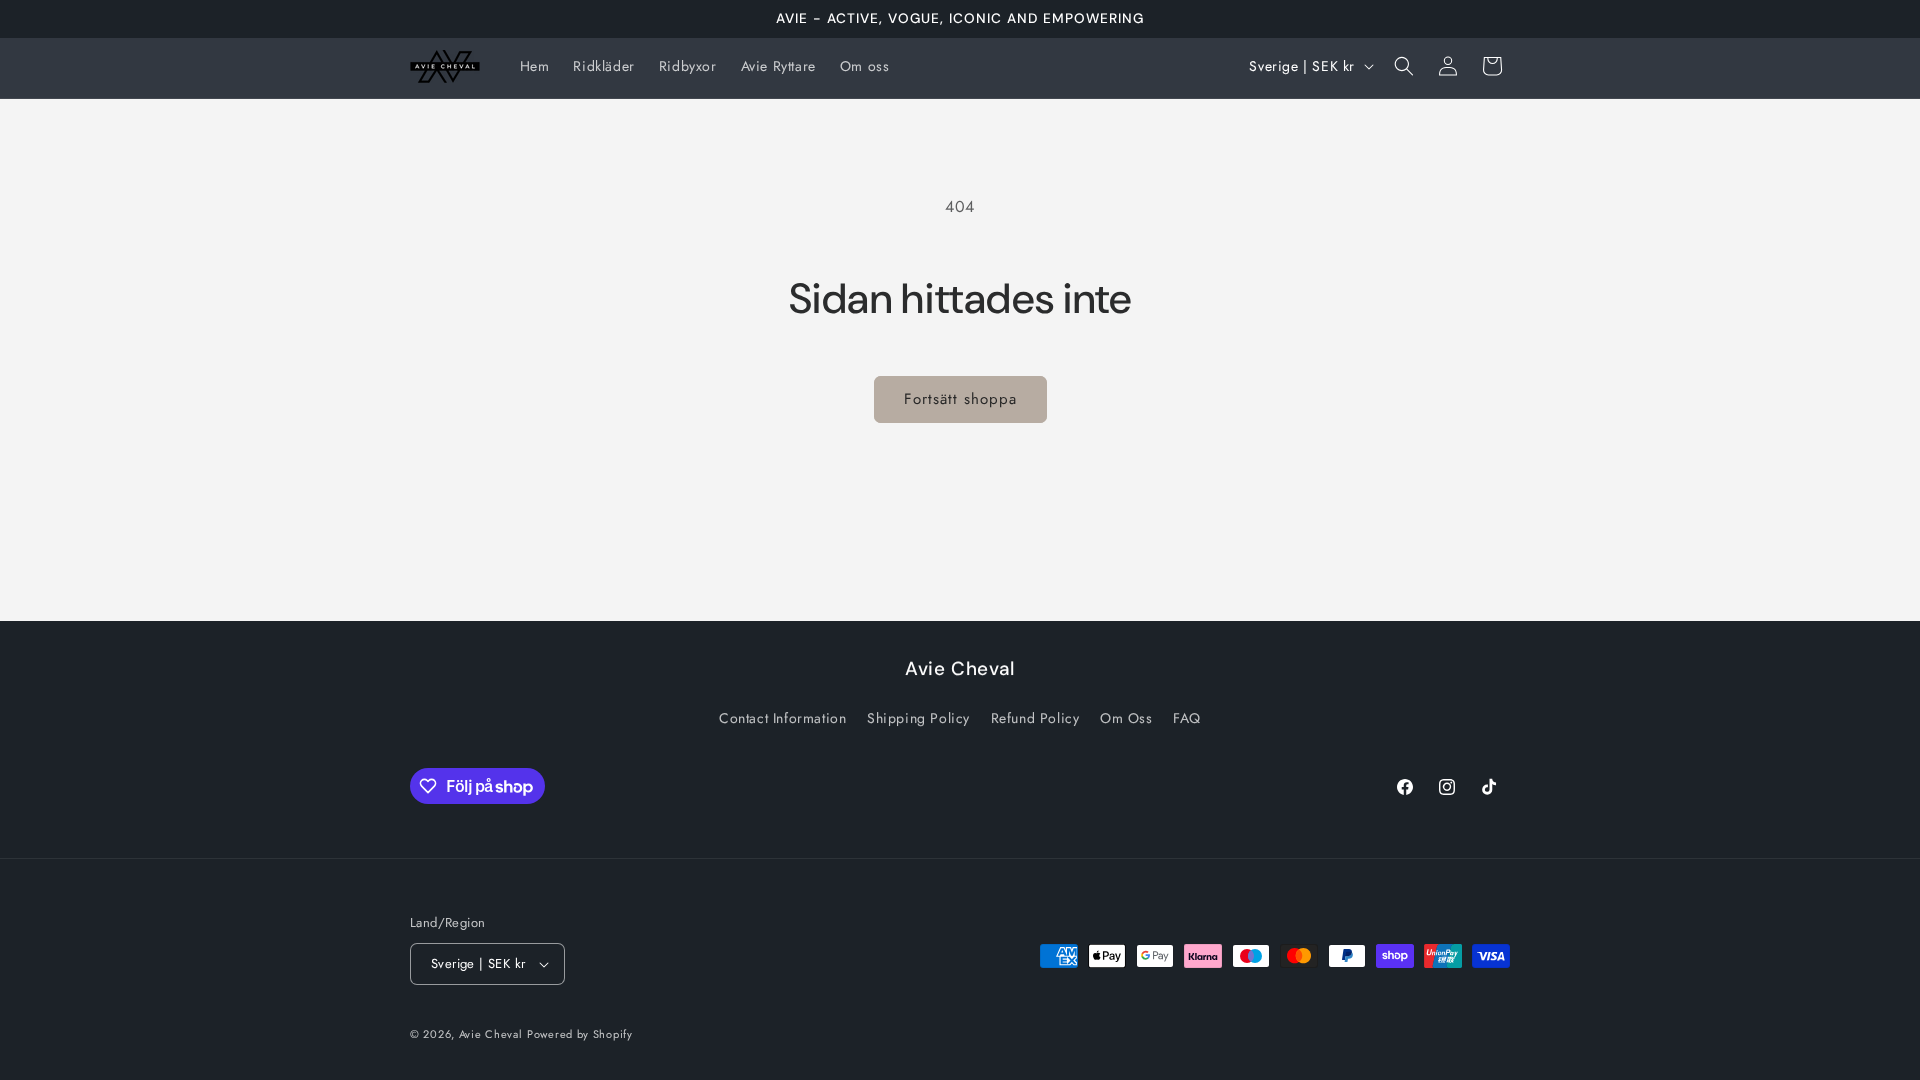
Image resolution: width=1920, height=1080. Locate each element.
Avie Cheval (491, 1034)
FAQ (1187, 718)
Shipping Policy (918, 718)
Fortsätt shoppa (960, 399)
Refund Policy (1035, 718)
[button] (1404, 66)
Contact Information (782, 718)
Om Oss (1126, 718)
